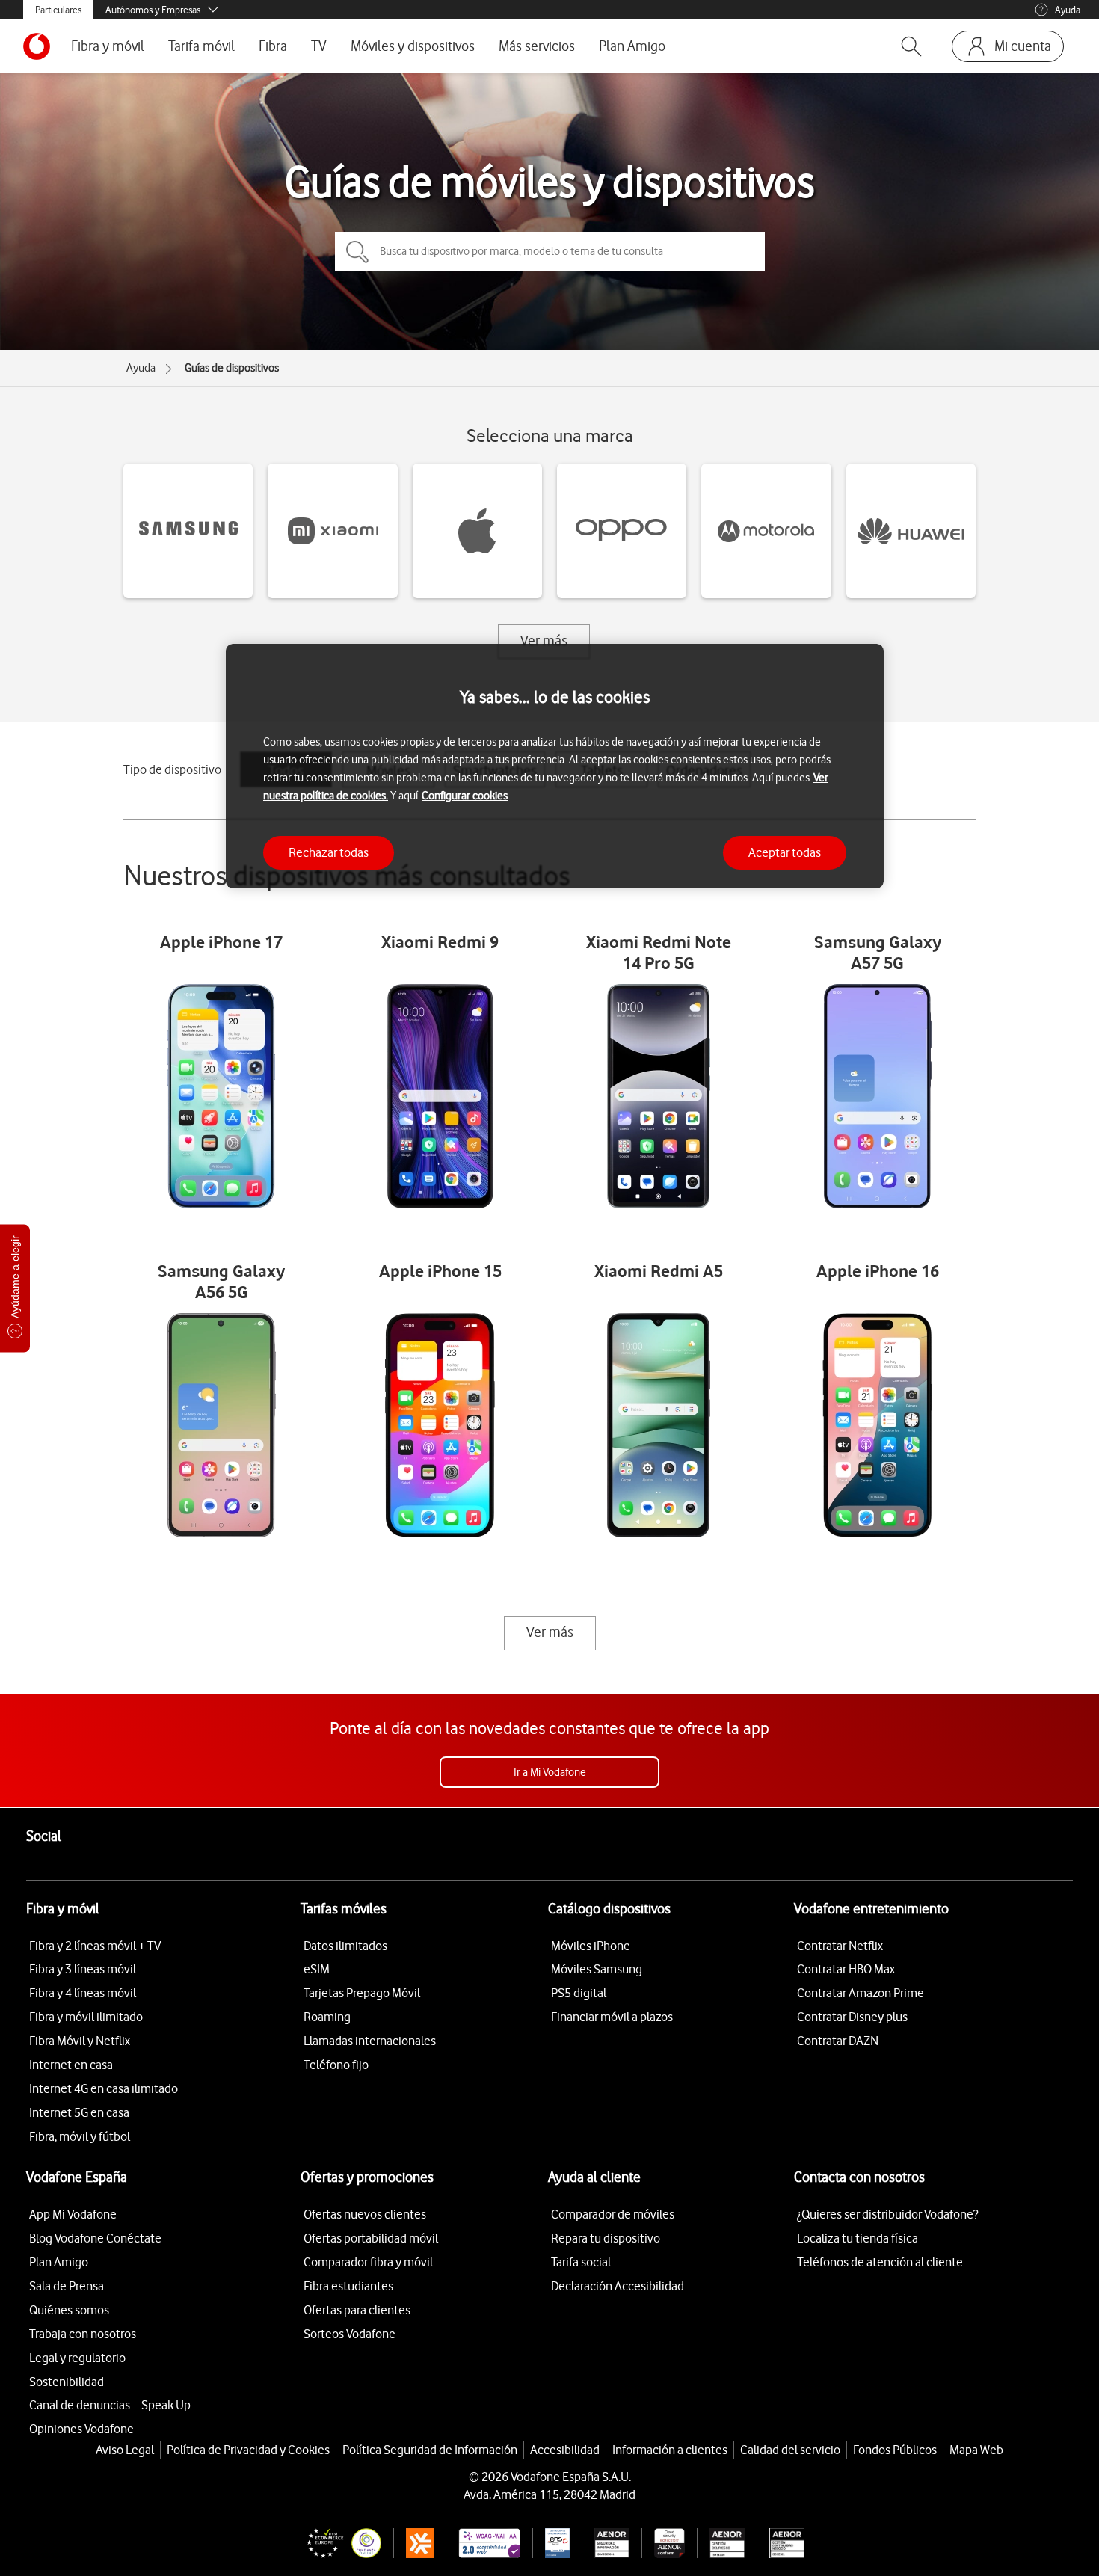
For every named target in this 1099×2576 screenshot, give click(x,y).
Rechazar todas (329, 852)
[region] (555, 766)
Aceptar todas (785, 852)
